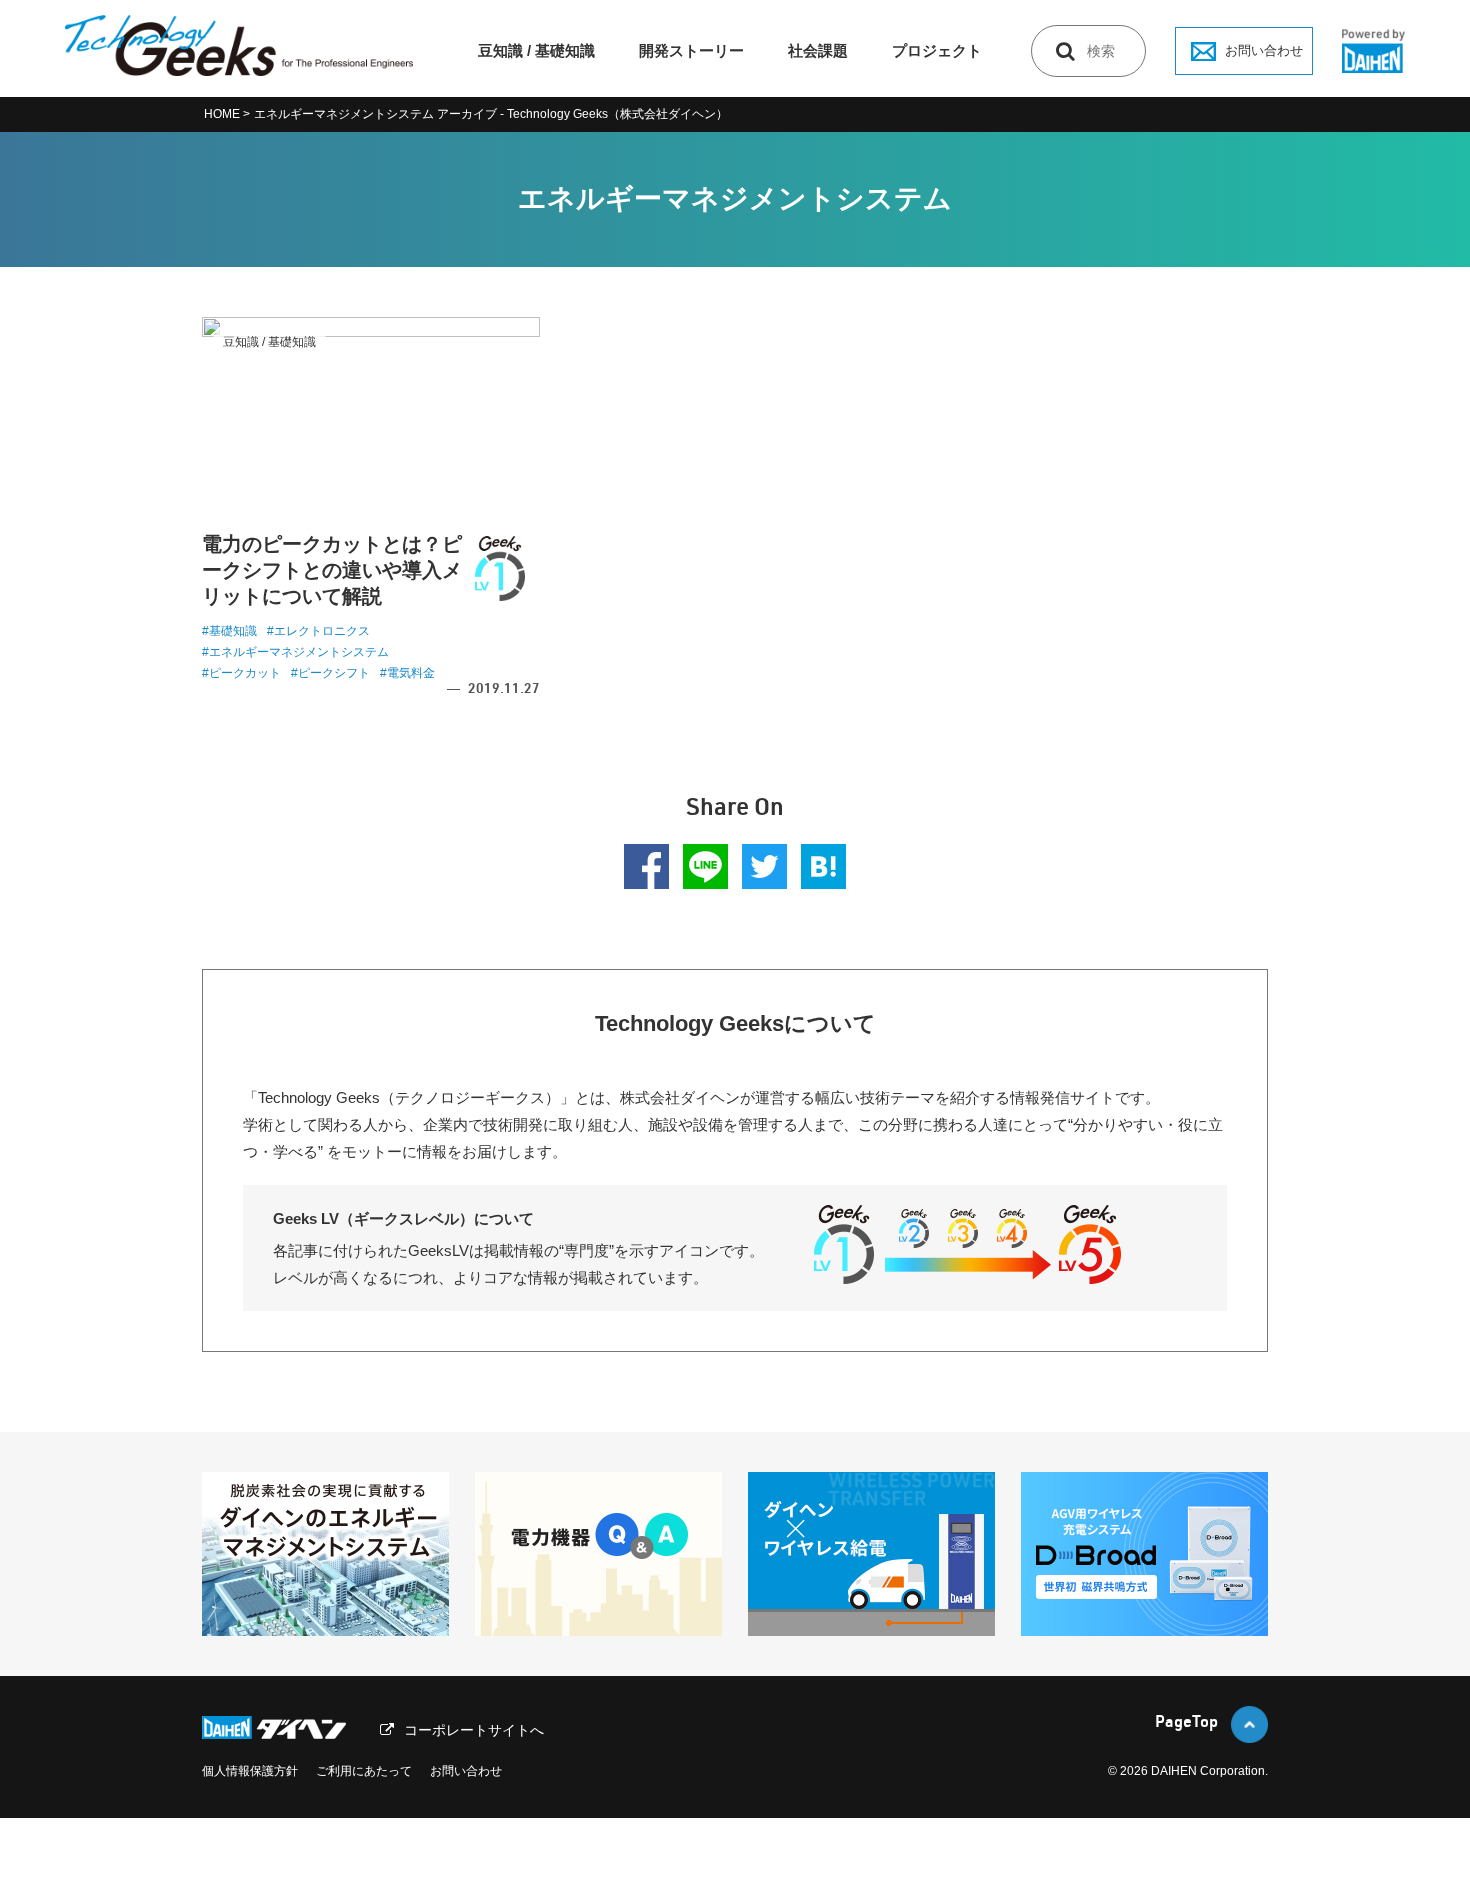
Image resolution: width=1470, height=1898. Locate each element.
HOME (222, 114)
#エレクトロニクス (318, 631)
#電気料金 (407, 673)
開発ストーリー (691, 50)
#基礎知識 (229, 631)
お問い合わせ (1264, 50)
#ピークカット (241, 673)
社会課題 (818, 50)
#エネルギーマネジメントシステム (295, 652)
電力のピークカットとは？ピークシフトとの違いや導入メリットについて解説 (332, 570)
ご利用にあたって (364, 1771)
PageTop (1186, 1724)
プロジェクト (937, 50)
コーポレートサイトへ (474, 1730)
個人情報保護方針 (250, 1771)
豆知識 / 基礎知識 (536, 50)
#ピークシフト (330, 673)
